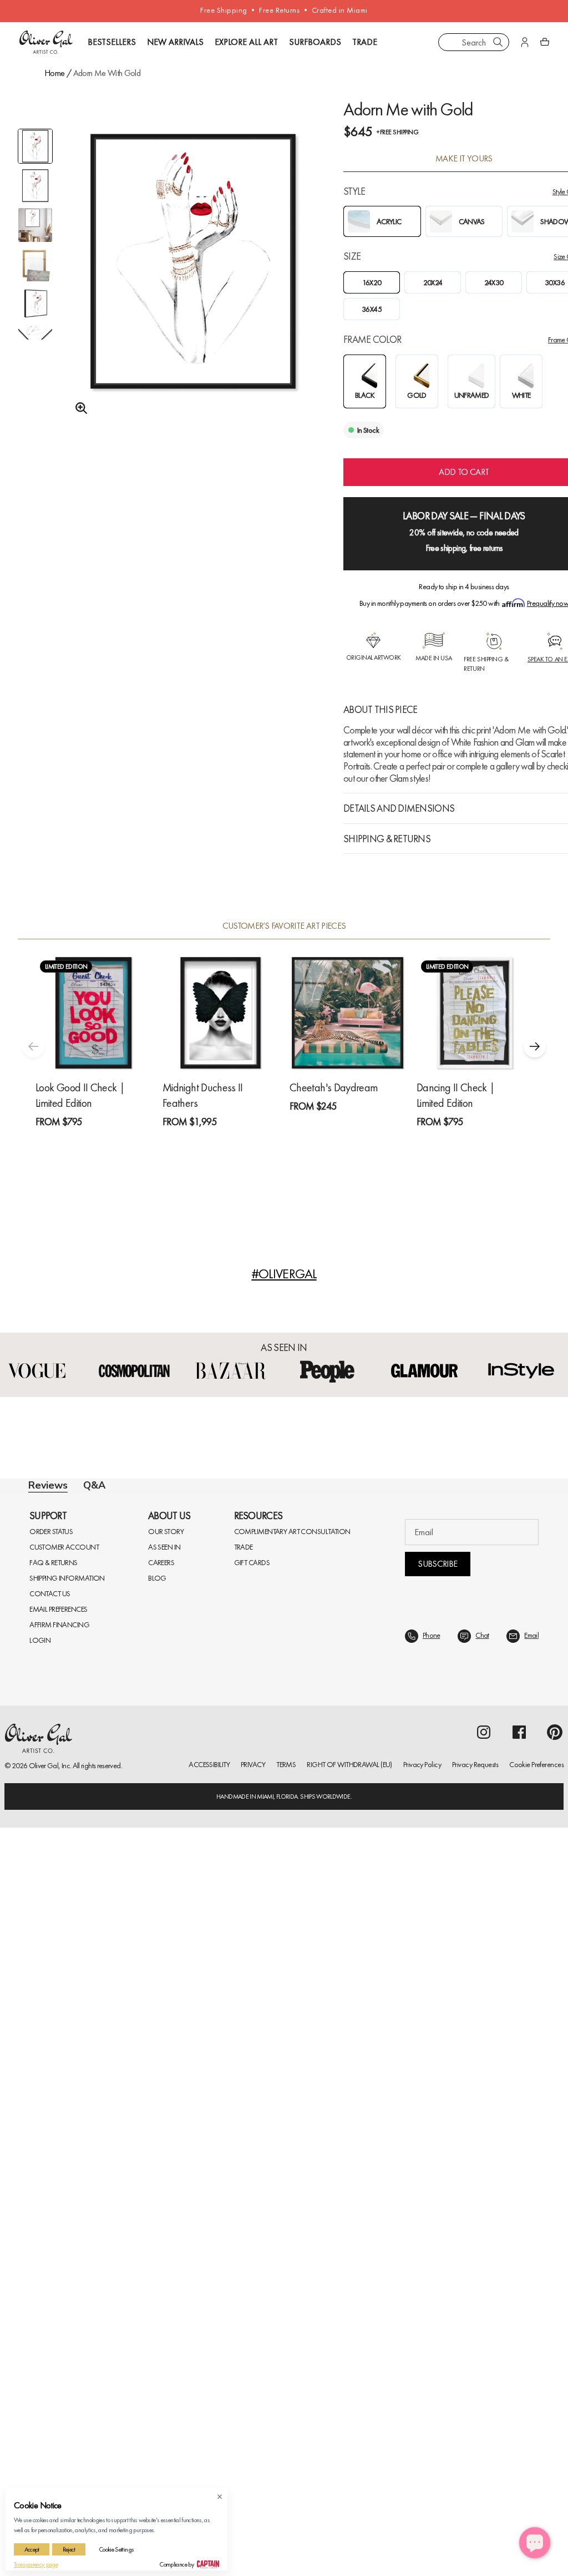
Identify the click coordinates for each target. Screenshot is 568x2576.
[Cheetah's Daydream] (348, 1013)
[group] (193, 286)
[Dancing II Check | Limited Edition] (475, 1013)
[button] (535, 1046)
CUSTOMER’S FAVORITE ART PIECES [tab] (284, 926)
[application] (535, 2543)
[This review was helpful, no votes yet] (507, 1856)
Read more (346, 2070)
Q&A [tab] (94, 1485)
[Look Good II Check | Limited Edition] (93, 1013)
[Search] (498, 42)
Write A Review (445, 1615)
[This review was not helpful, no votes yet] (528, 1856)
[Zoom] (78, 408)
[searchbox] (67, 1717)
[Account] (525, 42)
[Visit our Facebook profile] (519, 2496)
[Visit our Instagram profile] (484, 2496)
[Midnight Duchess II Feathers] (220, 1013)
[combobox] (474, 42)
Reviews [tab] (48, 1486)
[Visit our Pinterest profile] (555, 2496)
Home (54, 73)
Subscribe (437, 2328)
